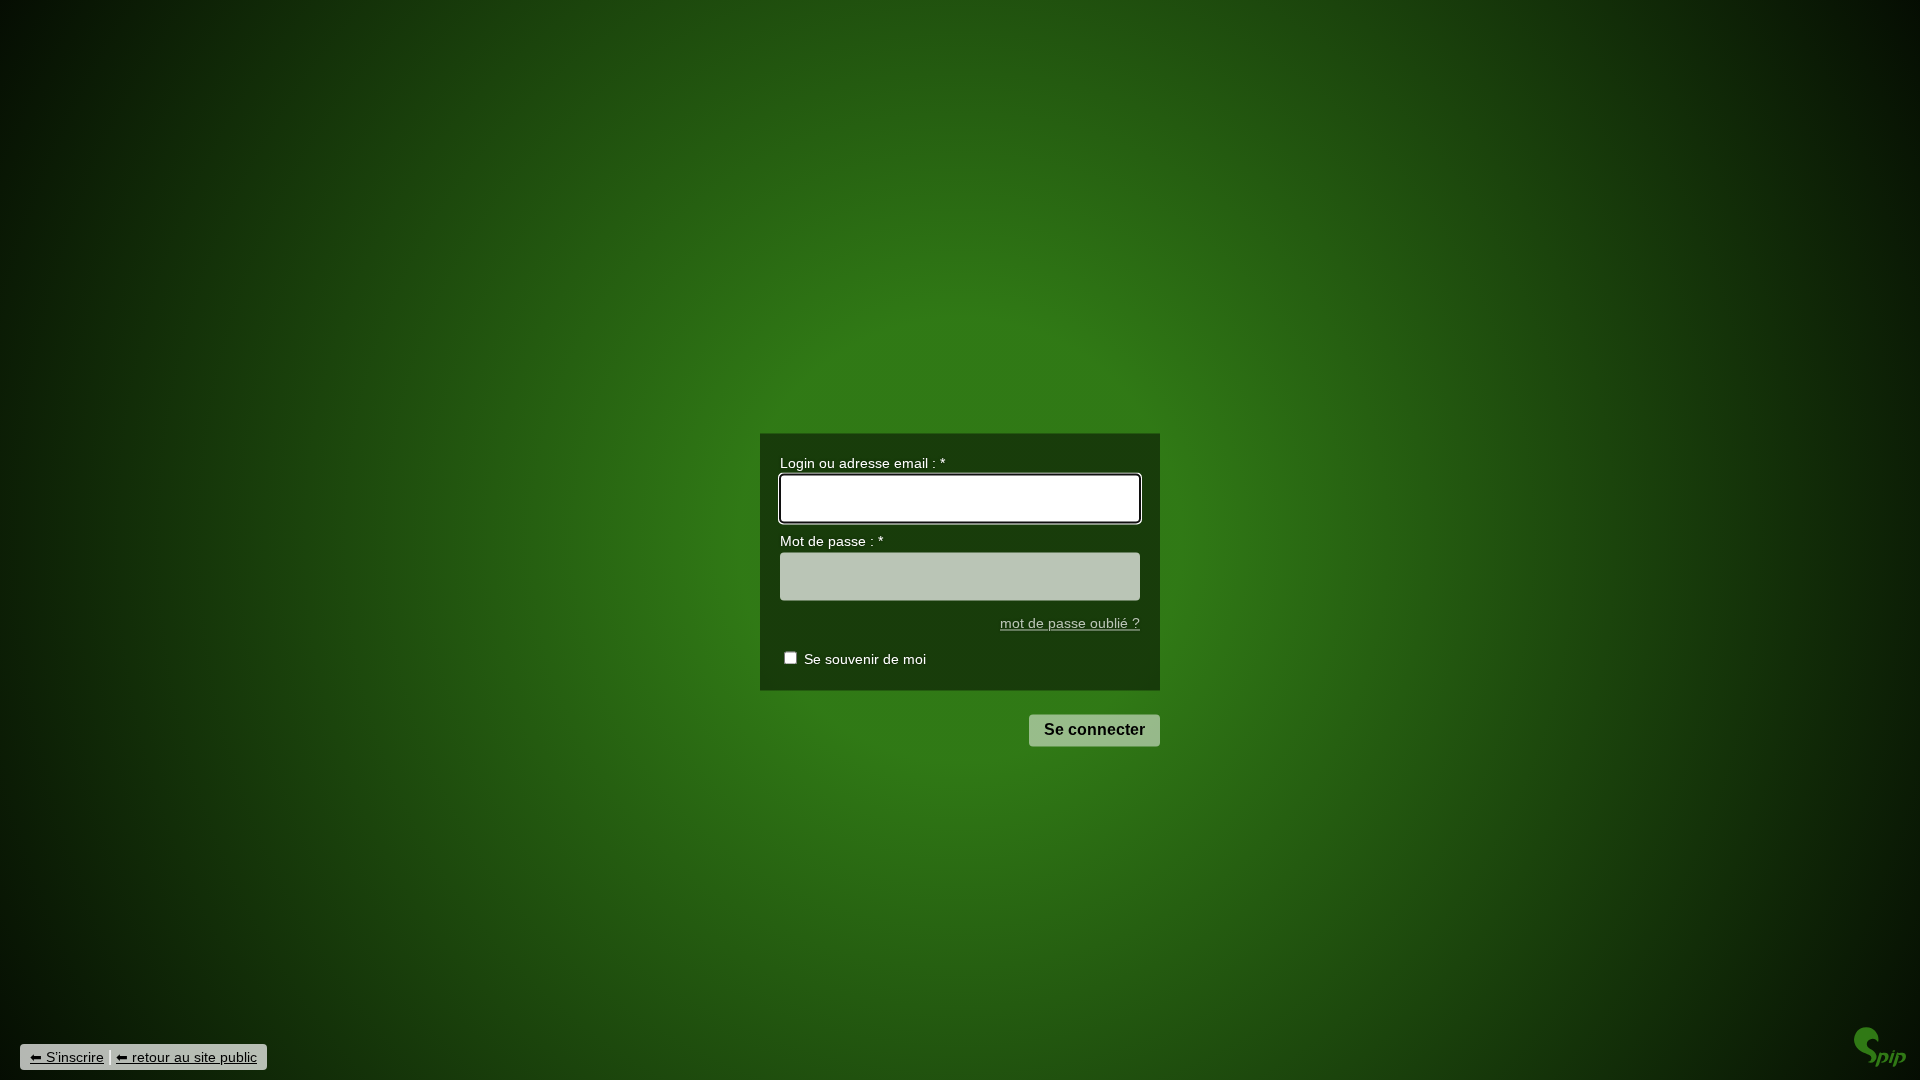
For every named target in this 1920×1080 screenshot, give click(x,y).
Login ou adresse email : (862, 463)
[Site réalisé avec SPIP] (1880, 1061)
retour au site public (194, 1057)
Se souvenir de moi (865, 660)
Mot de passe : (831, 542)
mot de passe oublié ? (1070, 623)
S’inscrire (75, 1057)
